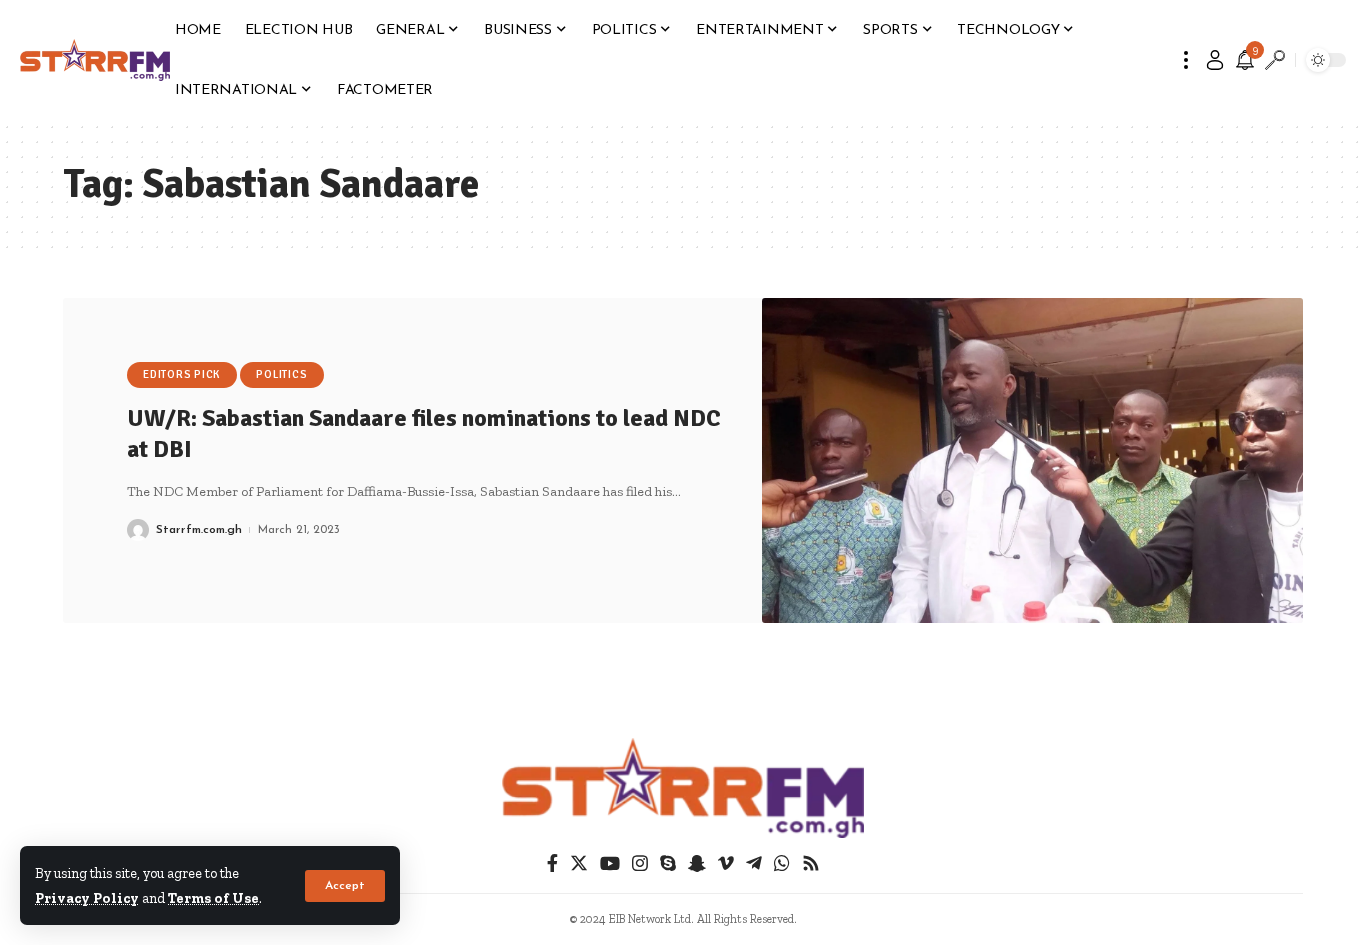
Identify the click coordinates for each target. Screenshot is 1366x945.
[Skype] (668, 863)
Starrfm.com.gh (199, 530)
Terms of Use (213, 898)
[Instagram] (640, 863)
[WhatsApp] (782, 863)
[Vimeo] (726, 863)
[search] (1275, 60)
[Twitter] (579, 863)
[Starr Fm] (95, 60)
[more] (1186, 60)
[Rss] (811, 863)
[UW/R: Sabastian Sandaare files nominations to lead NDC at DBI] (1033, 460)
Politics (281, 374)
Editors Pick (181, 374)
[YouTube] (610, 863)
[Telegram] (754, 863)
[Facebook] (552, 863)
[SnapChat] (697, 863)
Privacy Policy (87, 898)
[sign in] (1215, 60)
